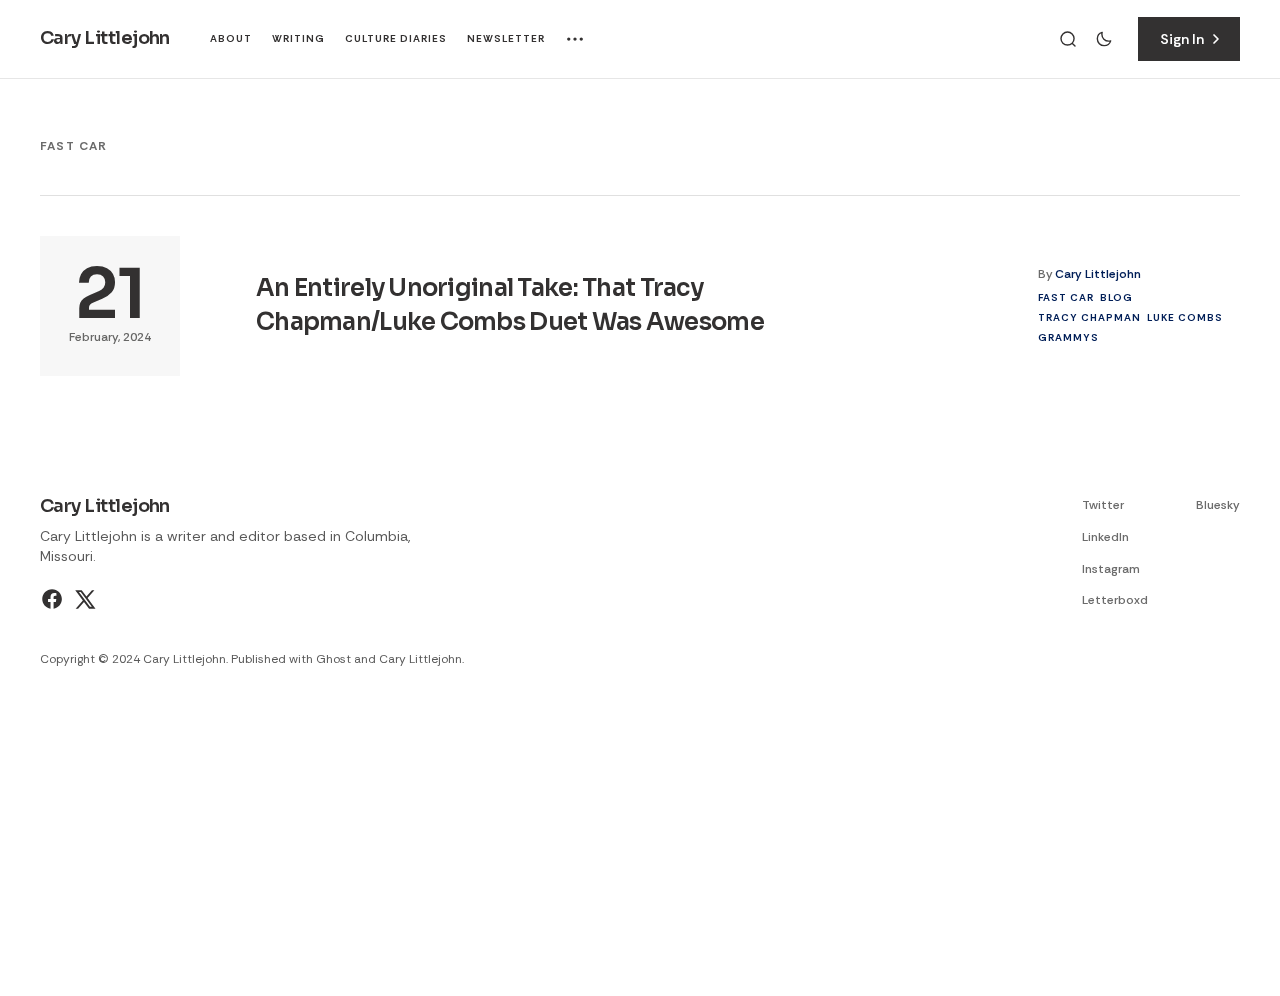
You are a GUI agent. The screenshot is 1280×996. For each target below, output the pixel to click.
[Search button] (1068, 39)
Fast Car (1066, 297)
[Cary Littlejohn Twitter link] (83, 599)
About (231, 38)
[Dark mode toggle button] (1104, 39)
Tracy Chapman (1089, 317)
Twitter (1103, 505)
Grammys (1068, 337)
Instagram (1111, 569)
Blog (1116, 297)
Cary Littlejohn (1098, 274)
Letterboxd (1115, 600)
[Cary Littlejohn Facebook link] (54, 599)
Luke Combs (1185, 317)
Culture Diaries (396, 38)
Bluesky (1218, 505)
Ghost (333, 659)
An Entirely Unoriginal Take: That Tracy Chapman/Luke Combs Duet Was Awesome (510, 305)
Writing (298, 38)
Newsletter (506, 38)
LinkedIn (1105, 537)
